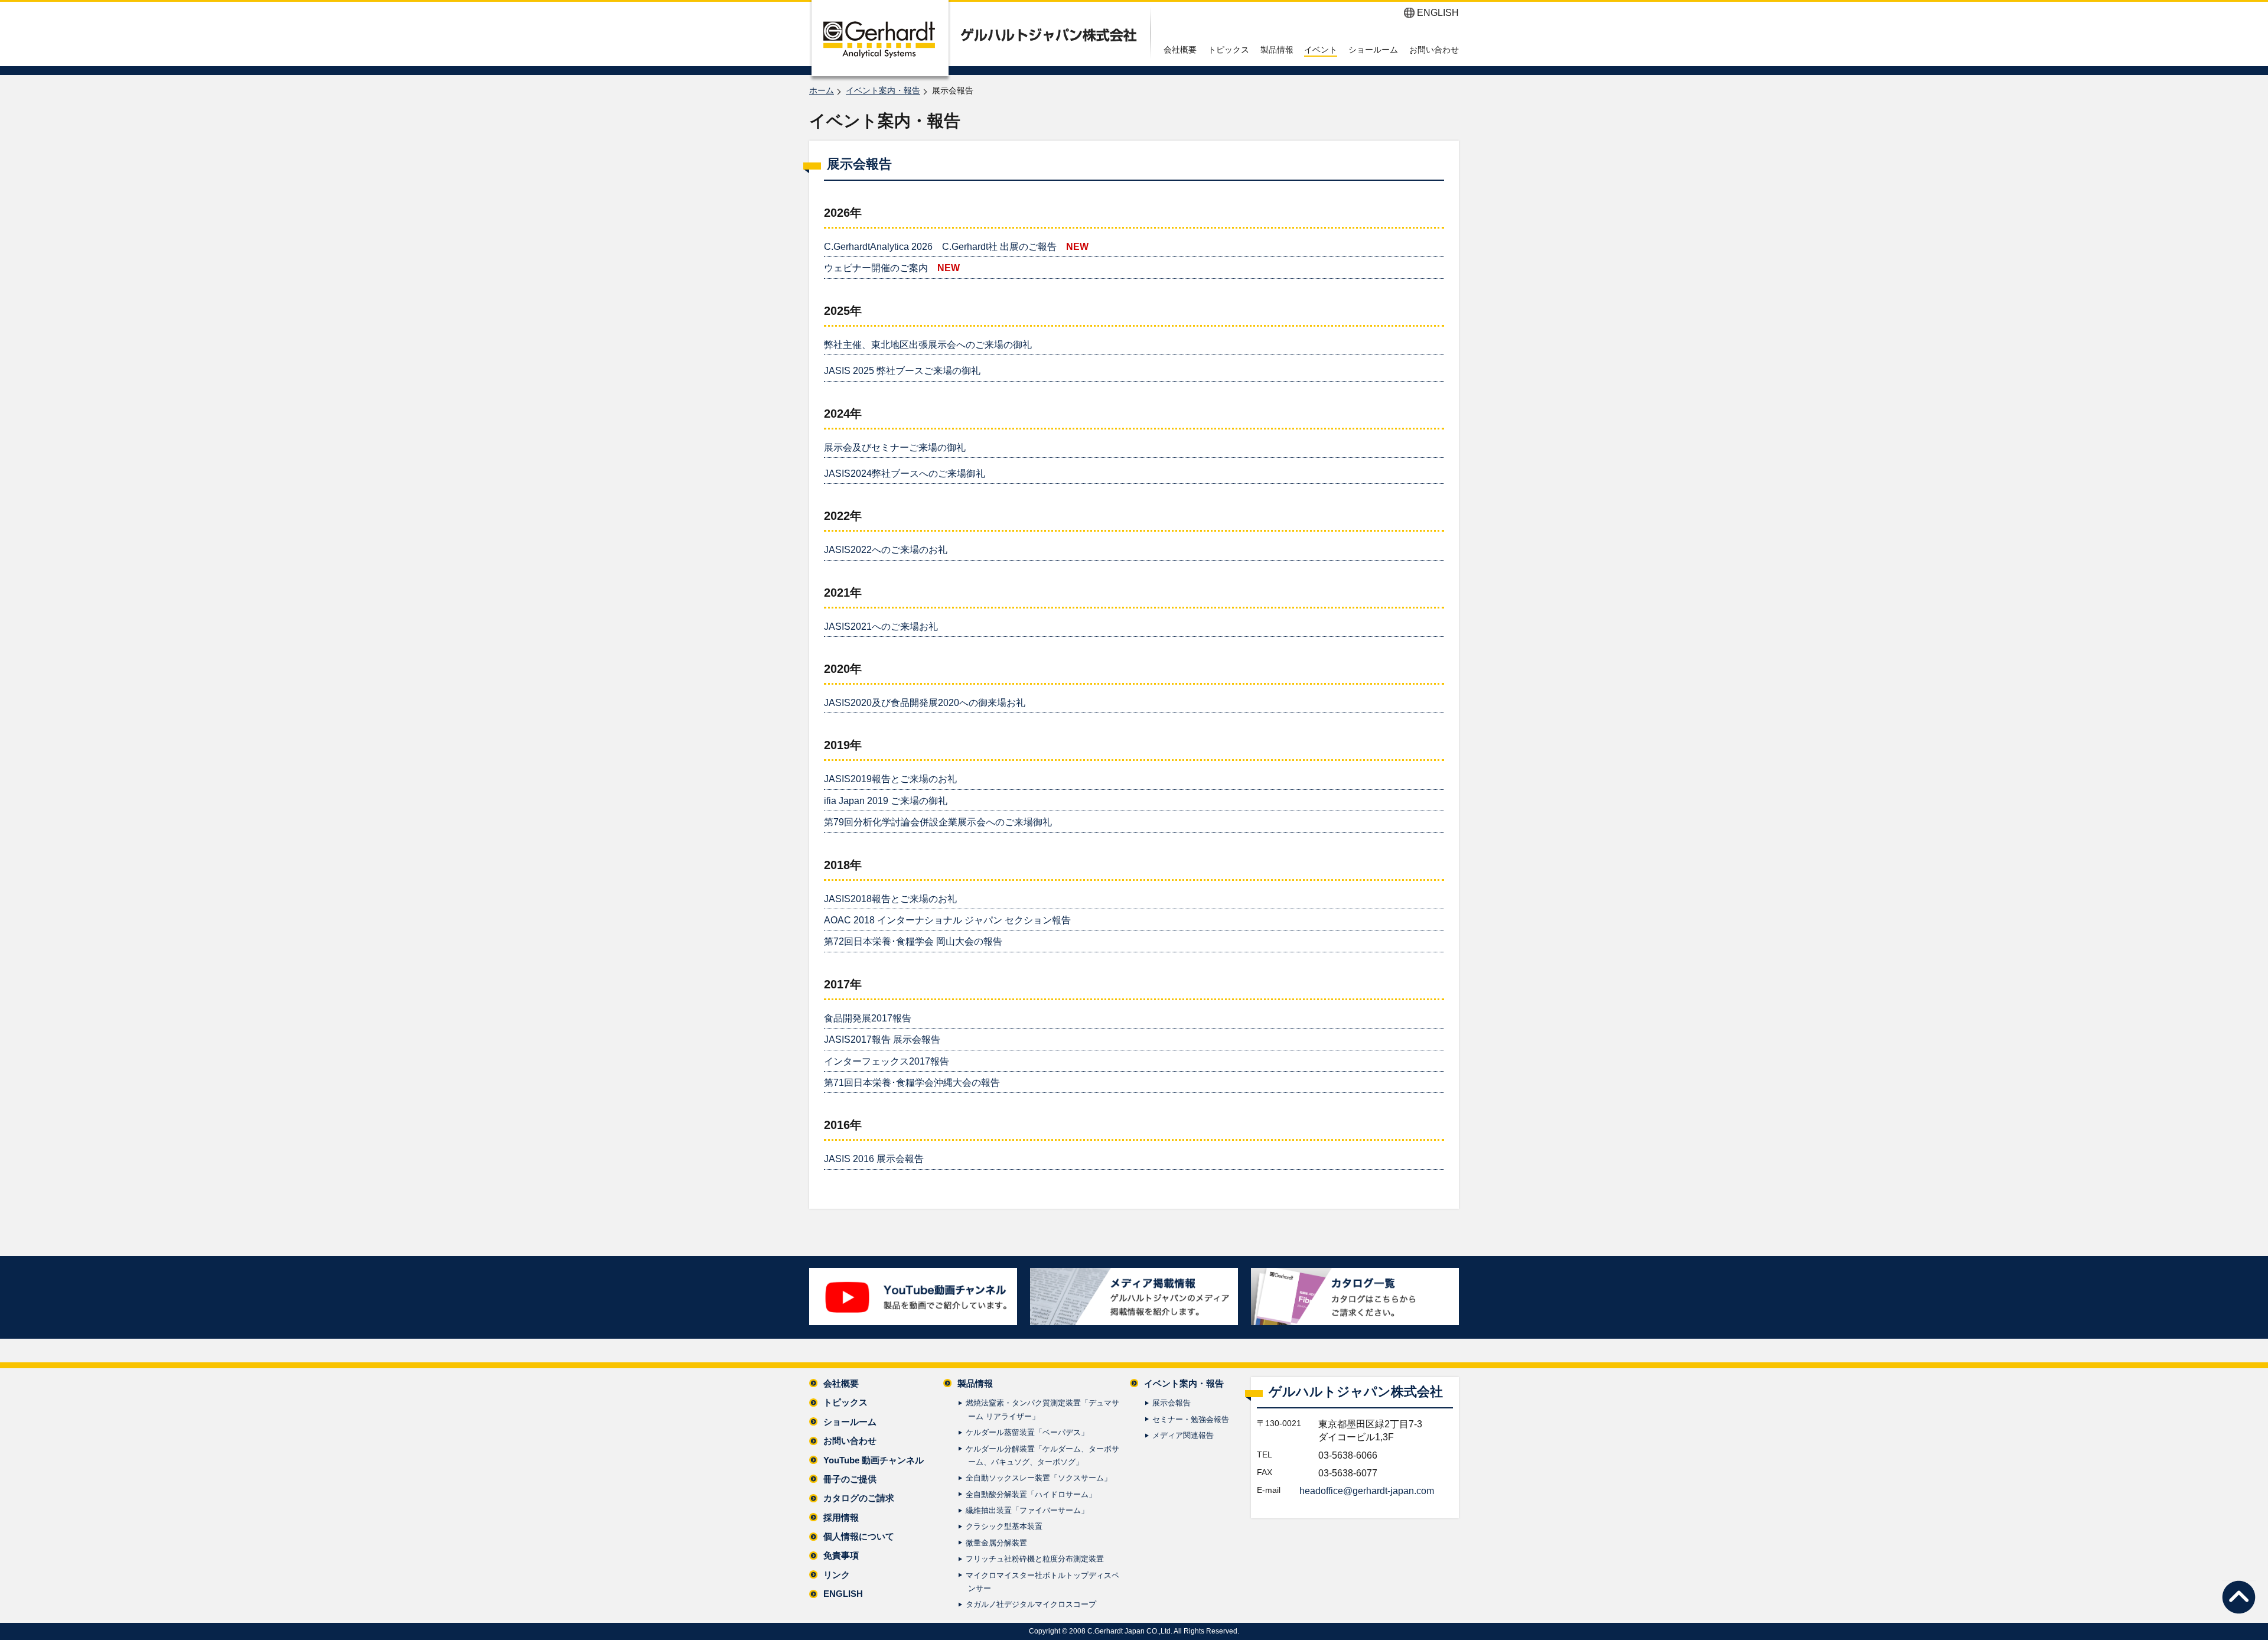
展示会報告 (1172, 1403)
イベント (1321, 50)
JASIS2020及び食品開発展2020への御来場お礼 (925, 703)
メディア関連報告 (1183, 1435)
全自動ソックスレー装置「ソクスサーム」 (1039, 1478)
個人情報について (859, 1536)
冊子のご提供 (850, 1479)
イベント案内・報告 (883, 90)
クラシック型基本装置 (1004, 1526)
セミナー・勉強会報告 (1191, 1419)
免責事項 (841, 1555)
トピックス (1228, 50)
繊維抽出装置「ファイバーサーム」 (1027, 1510)
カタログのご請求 (859, 1498)
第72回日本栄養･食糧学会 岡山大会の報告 (913, 941)
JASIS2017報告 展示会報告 (882, 1039)
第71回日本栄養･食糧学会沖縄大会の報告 (912, 1083)
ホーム (822, 90)
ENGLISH (1438, 13)
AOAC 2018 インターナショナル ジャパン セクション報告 (947, 920)
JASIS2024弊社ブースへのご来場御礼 (905, 474)
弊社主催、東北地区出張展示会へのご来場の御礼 (928, 345)
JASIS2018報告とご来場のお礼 (890, 899)
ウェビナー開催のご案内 (876, 268)
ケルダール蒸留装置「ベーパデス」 (1027, 1432)
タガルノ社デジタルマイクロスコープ (1031, 1604)
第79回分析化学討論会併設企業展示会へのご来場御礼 (938, 822)
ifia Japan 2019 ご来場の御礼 (886, 801)
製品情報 (1277, 50)
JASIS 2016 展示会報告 (874, 1159)
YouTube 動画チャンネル (874, 1460)
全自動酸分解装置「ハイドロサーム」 (1031, 1494)
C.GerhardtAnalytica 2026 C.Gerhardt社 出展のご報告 (940, 247)
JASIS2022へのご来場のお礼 (886, 550)
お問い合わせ (1434, 50)
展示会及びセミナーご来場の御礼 (895, 448)
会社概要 (1180, 50)
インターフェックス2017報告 (887, 1061)
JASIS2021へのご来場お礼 (881, 627)
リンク (837, 1575)
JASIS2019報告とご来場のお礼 (890, 779)
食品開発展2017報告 (868, 1018)
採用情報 (841, 1517)
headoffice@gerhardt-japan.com (1367, 1491)
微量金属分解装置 (996, 1543)
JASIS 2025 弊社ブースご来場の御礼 (902, 371)
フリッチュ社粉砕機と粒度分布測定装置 (1035, 1559)
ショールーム (1373, 50)
